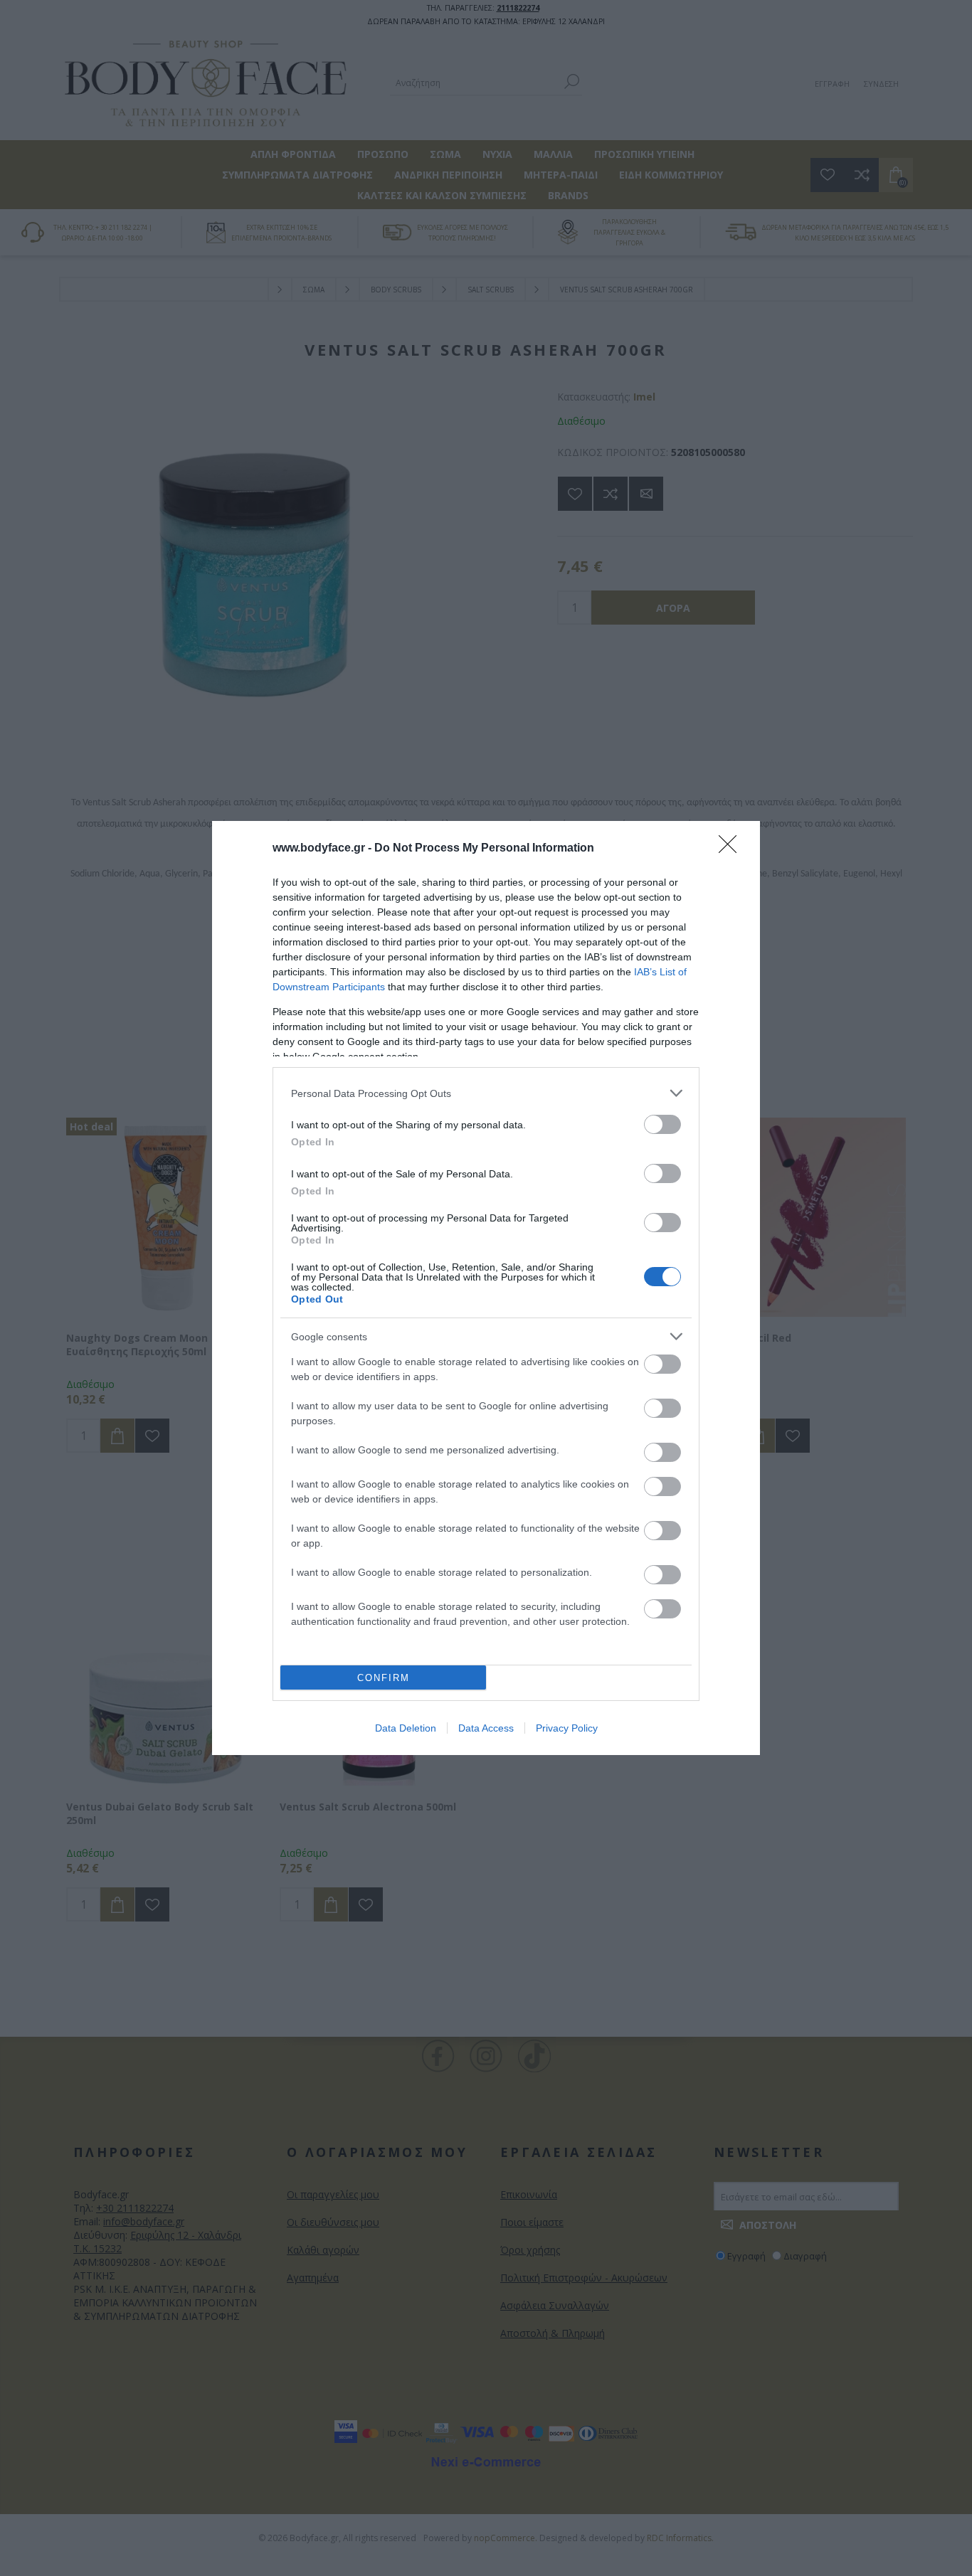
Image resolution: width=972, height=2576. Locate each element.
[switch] (662, 1124)
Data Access (486, 1728)
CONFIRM (384, 1678)
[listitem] (486, 1093)
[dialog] (486, 1288)
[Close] (732, 849)
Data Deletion (406, 1728)
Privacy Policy (567, 1728)
